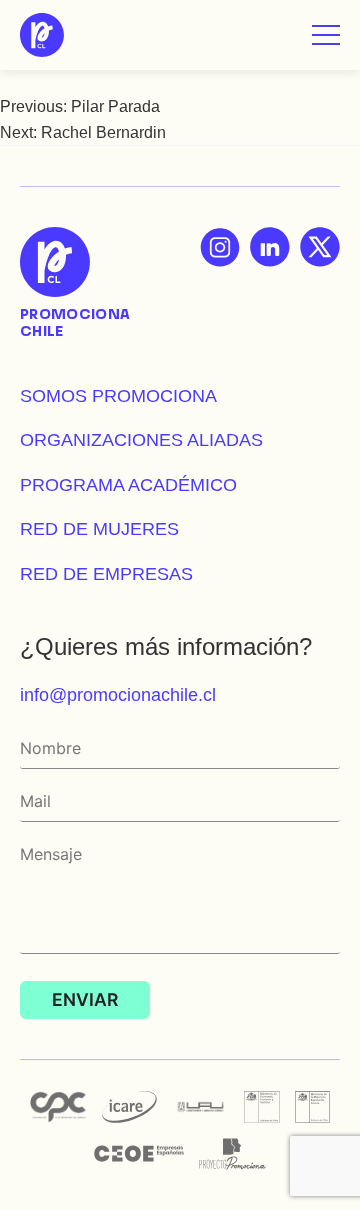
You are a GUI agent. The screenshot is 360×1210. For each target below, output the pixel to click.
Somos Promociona (118, 395)
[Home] (42, 35)
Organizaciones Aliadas (141, 439)
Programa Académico (128, 484)
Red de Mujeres (99, 528)
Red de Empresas (106, 573)
